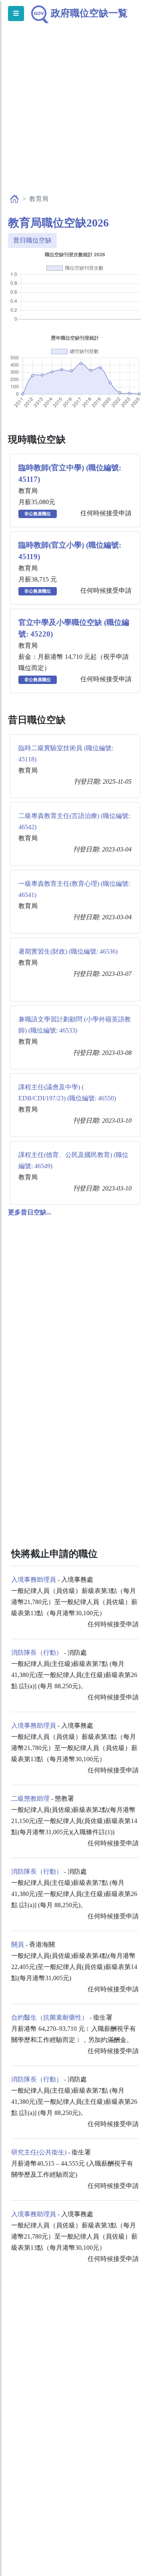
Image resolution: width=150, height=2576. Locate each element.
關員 (18, 1944)
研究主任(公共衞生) (39, 2152)
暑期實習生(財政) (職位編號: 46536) (68, 951)
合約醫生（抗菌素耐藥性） (50, 2017)
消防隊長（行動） (37, 1653)
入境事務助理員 (34, 1580)
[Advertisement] (75, 117)
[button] (30, 1212)
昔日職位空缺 (32, 240)
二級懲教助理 (30, 1798)
